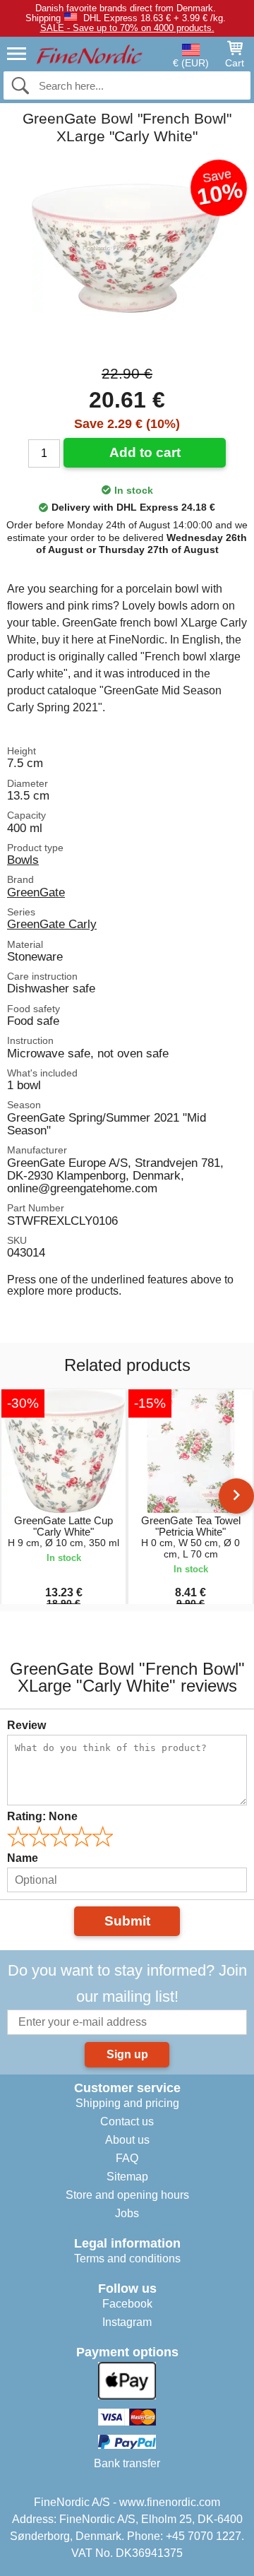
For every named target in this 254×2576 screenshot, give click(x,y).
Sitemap (127, 2177)
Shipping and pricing (127, 2103)
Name (23, 1858)
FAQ (127, 2158)
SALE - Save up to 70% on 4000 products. (127, 28)
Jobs (127, 2213)
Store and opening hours (127, 2195)
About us (127, 2140)
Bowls (23, 860)
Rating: (42, 1816)
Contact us (127, 2121)
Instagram (127, 2322)
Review (26, 1725)
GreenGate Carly (52, 924)
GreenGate (36, 892)
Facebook (127, 2304)
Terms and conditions (127, 2259)
